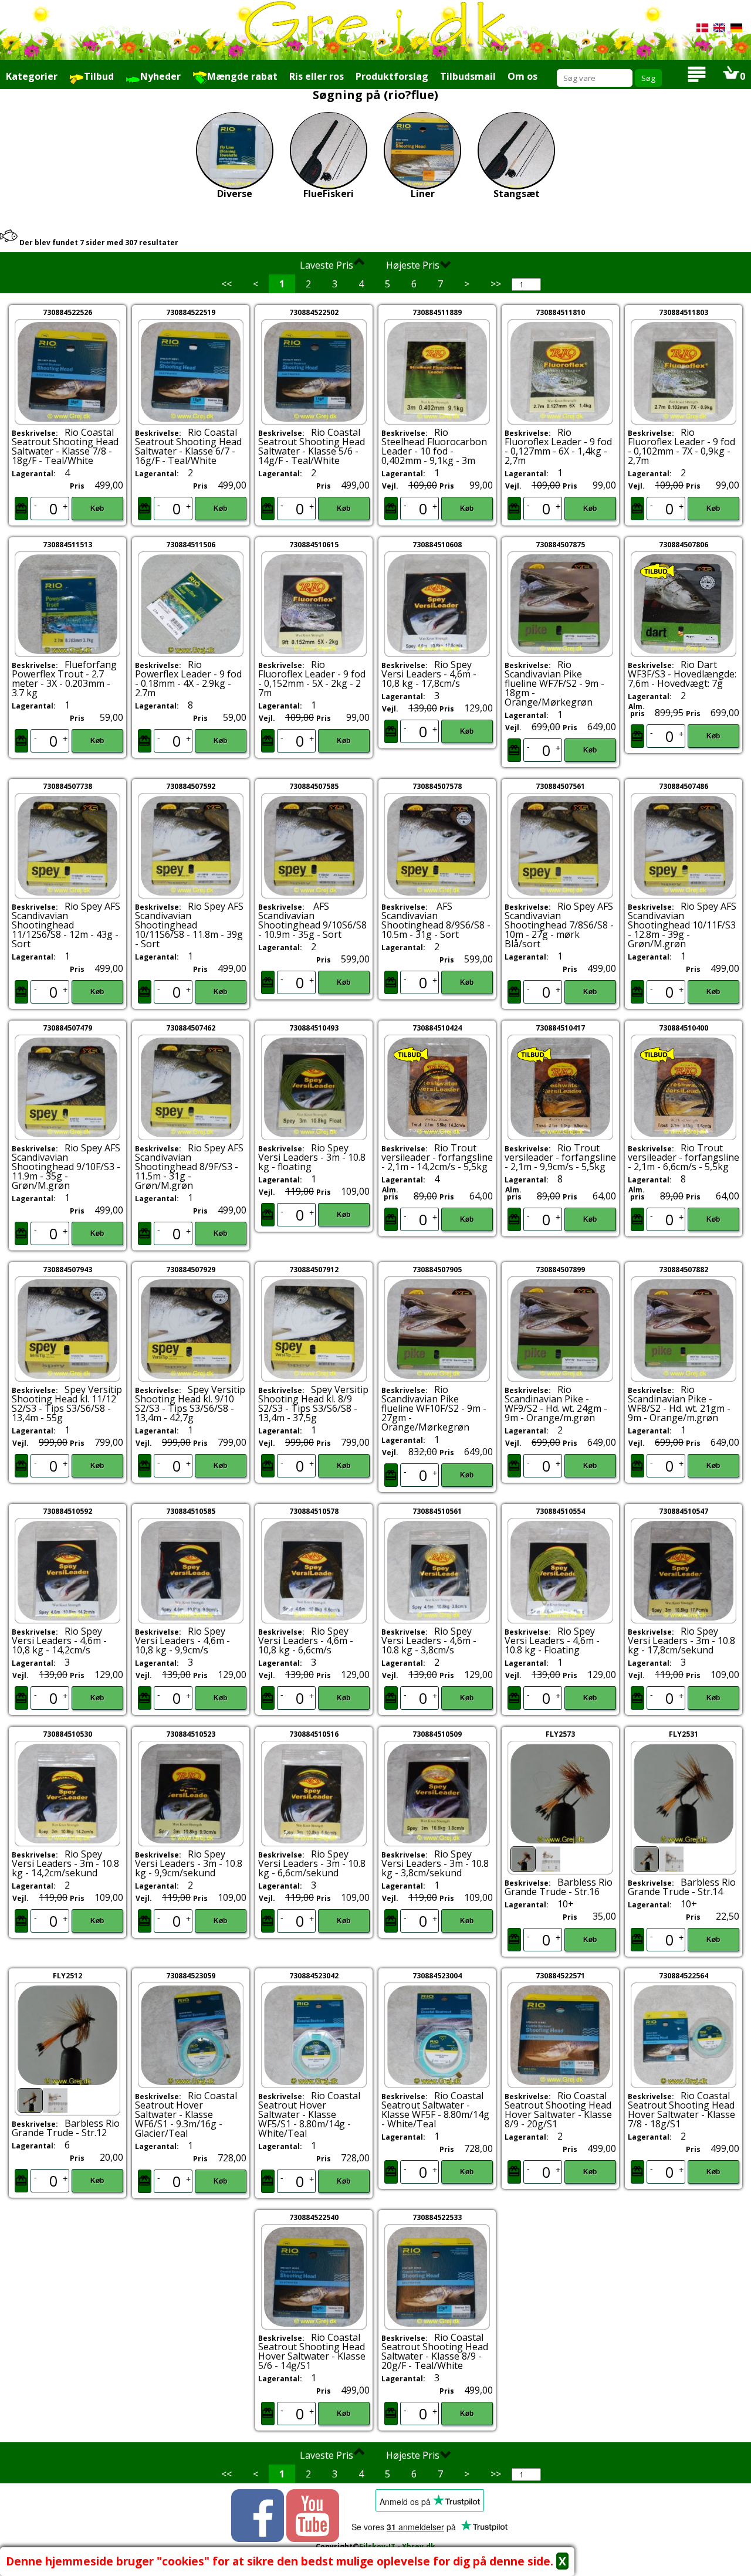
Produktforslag (392, 76)
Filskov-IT (377, 2546)
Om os (522, 76)
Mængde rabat (242, 76)
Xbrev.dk (419, 2546)
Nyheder (160, 76)
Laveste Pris (327, 265)
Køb (97, 509)
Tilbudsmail (468, 76)
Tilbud (99, 76)
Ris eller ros (317, 76)
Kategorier (32, 76)
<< (226, 284)
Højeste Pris (413, 265)
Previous (490, 1814)
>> (496, 284)
